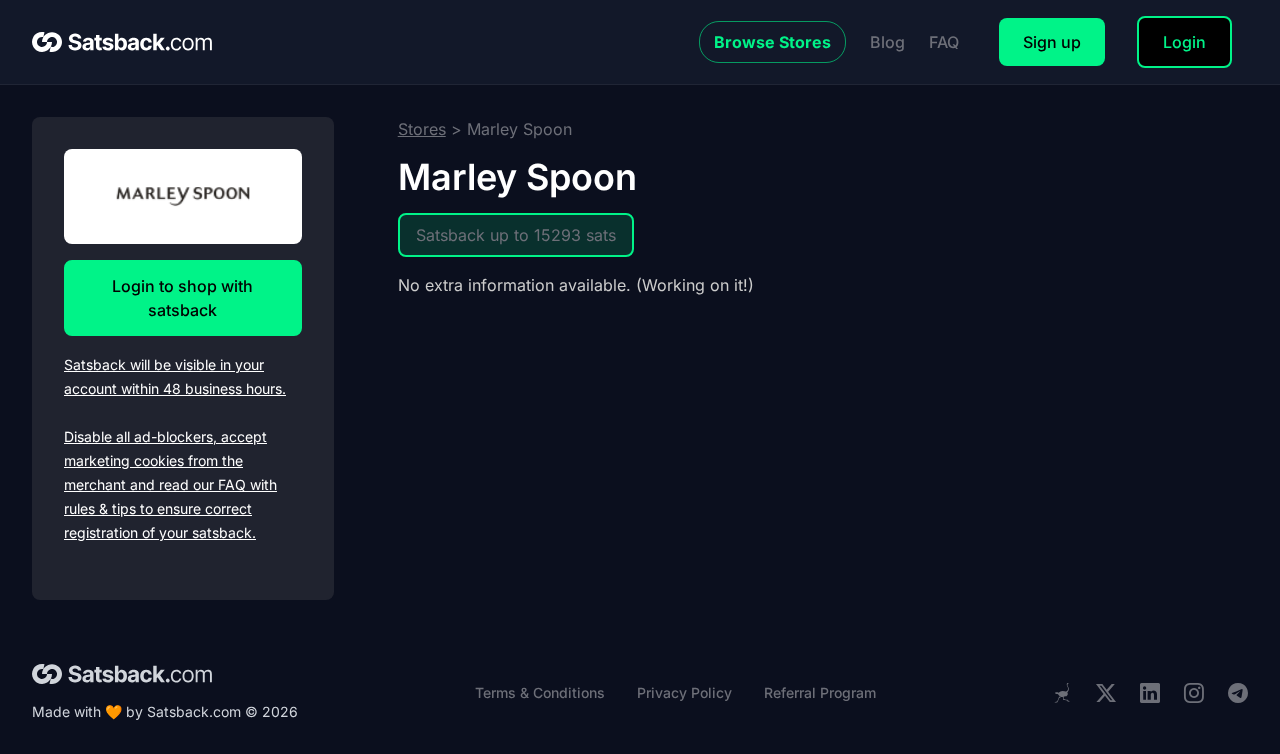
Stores (422, 129)
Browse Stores (772, 42)
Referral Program (820, 692)
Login (1184, 42)
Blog (887, 42)
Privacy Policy (684, 692)
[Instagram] (1194, 693)
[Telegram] (1238, 693)
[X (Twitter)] (1106, 693)
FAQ (944, 42)
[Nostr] (1062, 693)
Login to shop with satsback (182, 298)
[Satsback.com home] (122, 42)
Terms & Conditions (540, 692)
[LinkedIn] (1150, 693)
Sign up (1052, 42)
